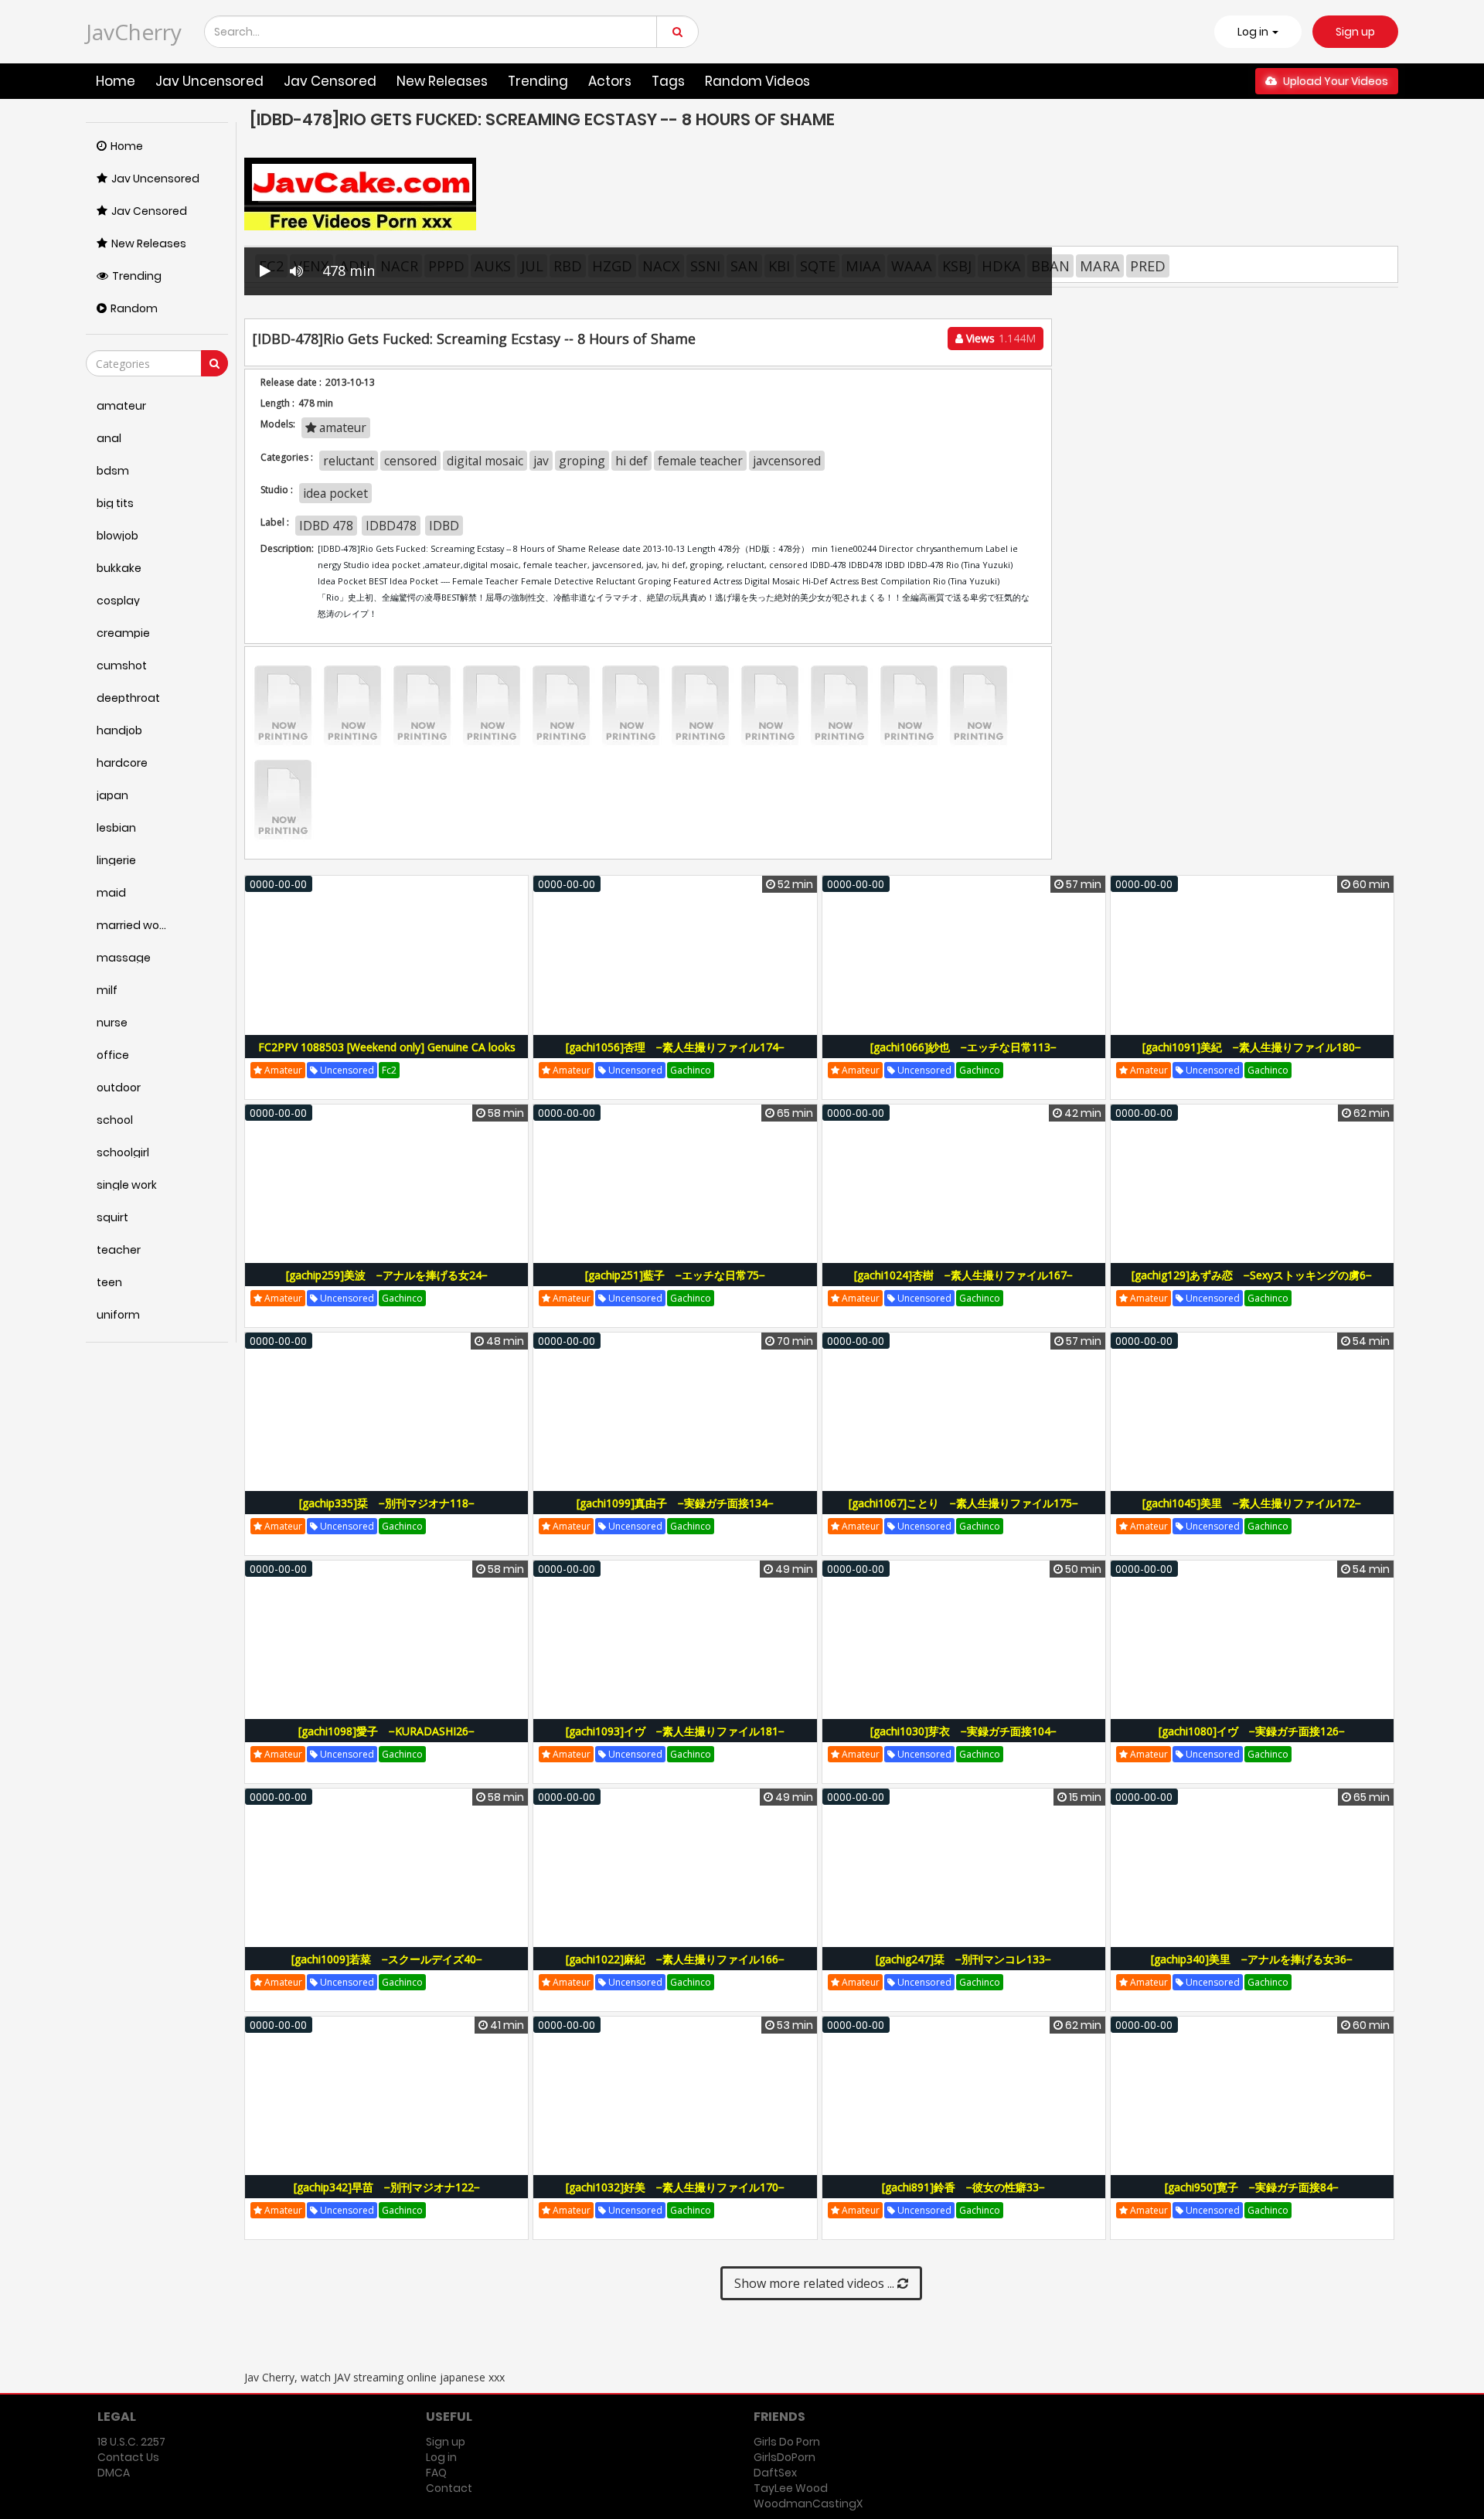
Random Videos (757, 81)
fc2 (389, 1070)
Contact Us (128, 2457)
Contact (449, 2488)
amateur (341, 427)
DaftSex (775, 2473)
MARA (1100, 266)
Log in (441, 2457)
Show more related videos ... (816, 2283)
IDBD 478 (326, 526)
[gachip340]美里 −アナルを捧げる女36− (1252, 1959)
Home (116, 81)
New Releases (442, 81)
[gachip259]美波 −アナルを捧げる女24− (387, 1275)
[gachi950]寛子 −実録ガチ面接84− (1252, 2187)
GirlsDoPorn (785, 2457)
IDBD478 (391, 526)
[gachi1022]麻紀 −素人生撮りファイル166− (675, 1959)
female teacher (700, 461)
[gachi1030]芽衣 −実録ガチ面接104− (963, 1731)
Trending (538, 81)
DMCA (114, 2473)
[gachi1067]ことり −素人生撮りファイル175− (963, 1503)
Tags (668, 81)
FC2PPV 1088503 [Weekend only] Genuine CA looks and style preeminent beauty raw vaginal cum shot (387, 1055)
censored (410, 461)
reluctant (349, 461)
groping (582, 461)
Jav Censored (330, 81)
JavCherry (134, 32)
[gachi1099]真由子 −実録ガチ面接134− (675, 1503)
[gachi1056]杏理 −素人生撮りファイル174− (675, 1047)
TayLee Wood (791, 2488)
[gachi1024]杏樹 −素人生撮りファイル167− (963, 1275)
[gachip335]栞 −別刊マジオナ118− (387, 1503)
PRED (1148, 266)
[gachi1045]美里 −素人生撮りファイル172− (1252, 1503)
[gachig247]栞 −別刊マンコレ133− (963, 1959)
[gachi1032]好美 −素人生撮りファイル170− (675, 2187)
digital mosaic (485, 461)
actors (610, 81)
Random (134, 308)
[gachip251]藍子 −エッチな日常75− (675, 1275)
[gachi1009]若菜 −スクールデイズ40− (387, 1959)
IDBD (444, 526)
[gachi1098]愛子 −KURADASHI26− (386, 1731)
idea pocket (335, 493)
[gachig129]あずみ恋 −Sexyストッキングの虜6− (1252, 1275)
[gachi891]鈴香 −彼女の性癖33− (963, 2187)
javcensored (787, 461)
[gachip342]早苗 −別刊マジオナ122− (387, 2187)
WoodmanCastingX (808, 2504)
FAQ (436, 2473)
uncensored (346, 1070)
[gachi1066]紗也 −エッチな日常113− (963, 1047)
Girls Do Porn (787, 2442)
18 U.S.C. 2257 (131, 2442)
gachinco (691, 1070)
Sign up (1355, 32)
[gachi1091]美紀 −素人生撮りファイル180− (1252, 1047)
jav (541, 461)
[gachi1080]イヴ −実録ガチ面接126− (1252, 1731)
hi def (631, 461)
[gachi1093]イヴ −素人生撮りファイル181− (675, 1731)
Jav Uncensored (209, 81)
